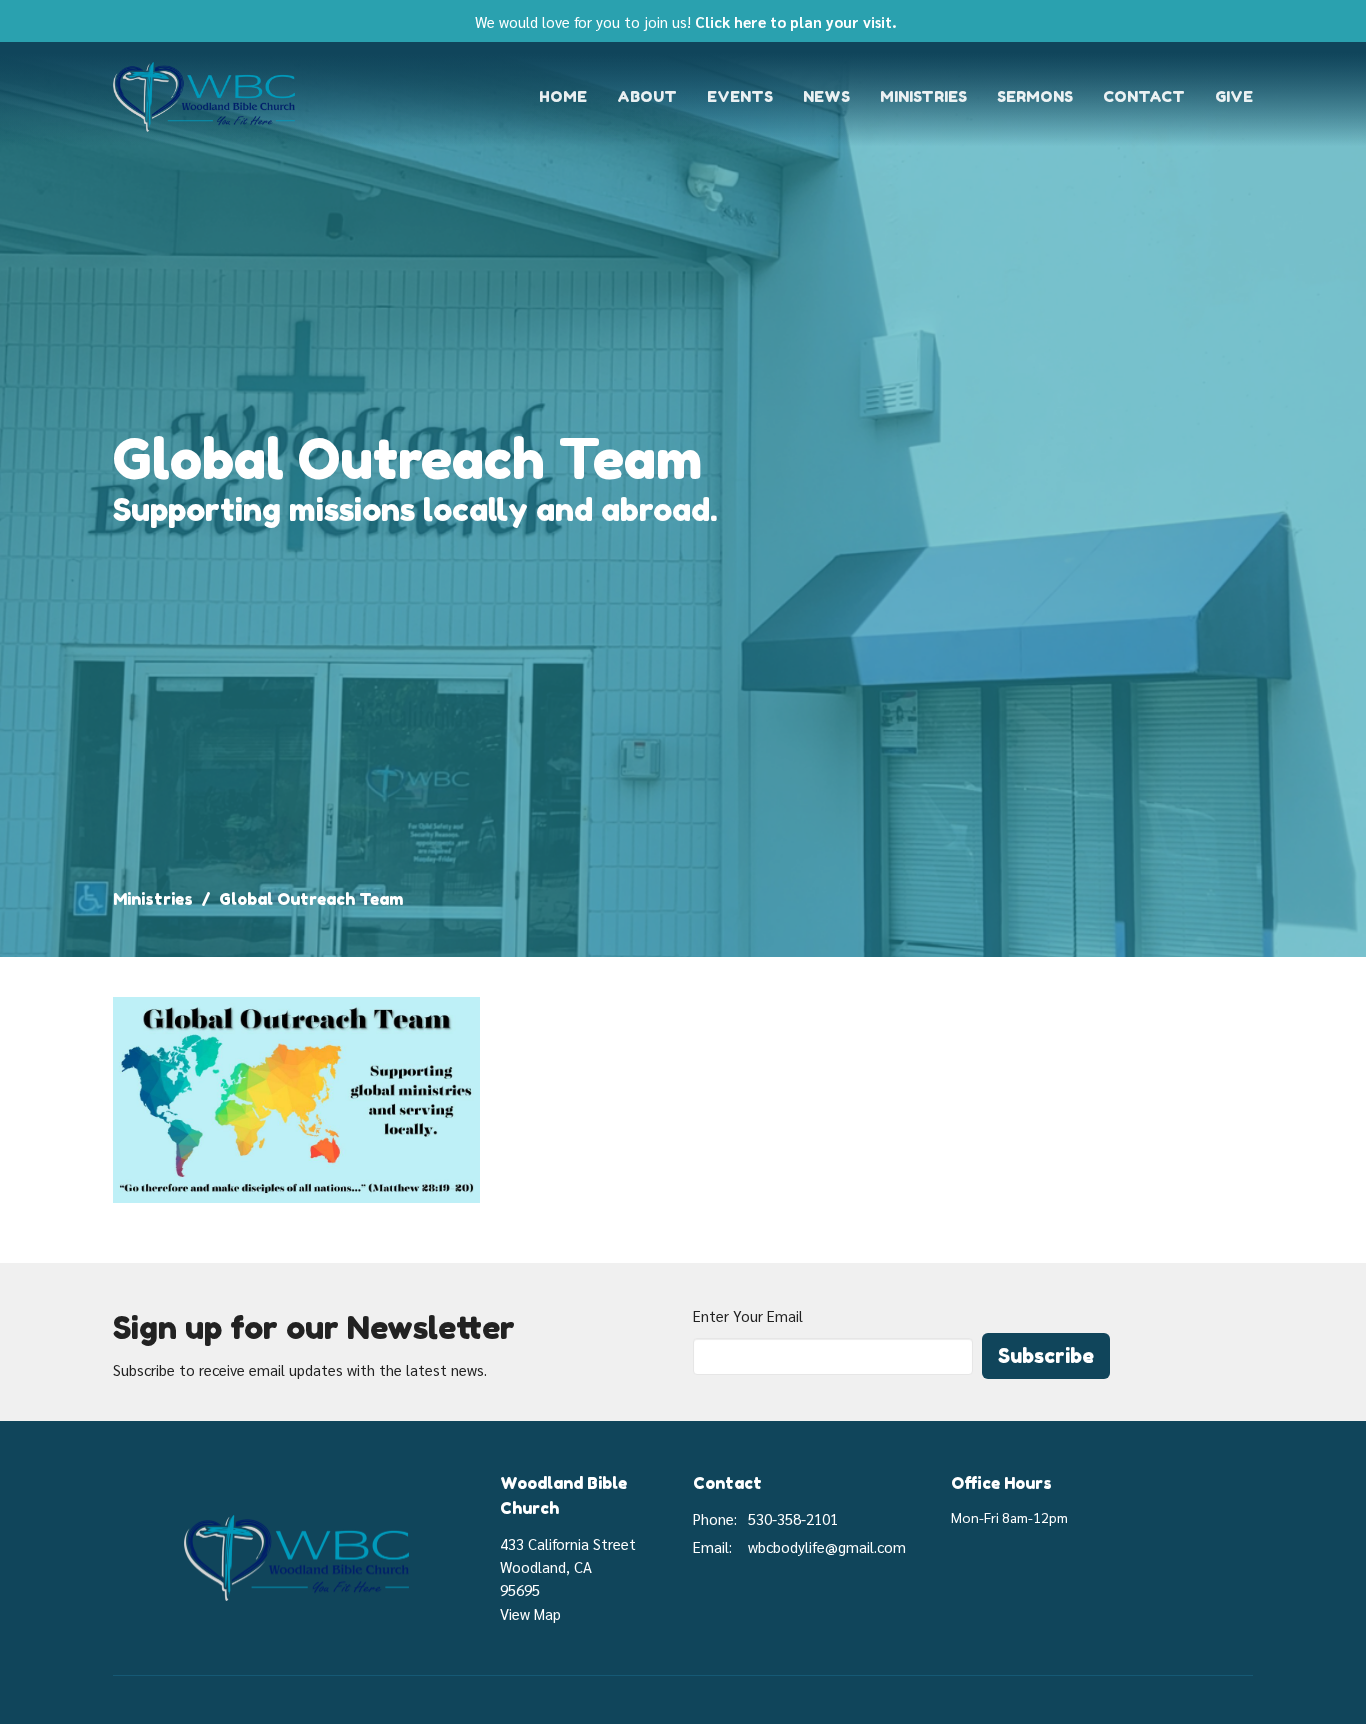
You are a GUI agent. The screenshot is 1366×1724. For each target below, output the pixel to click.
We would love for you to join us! (686, 21)
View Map (530, 1613)
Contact (1144, 96)
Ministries (923, 96)
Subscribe (1046, 1356)
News (826, 96)
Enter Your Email (748, 1315)
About (647, 96)
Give (1234, 96)
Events (740, 96)
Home (563, 96)
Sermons (1035, 96)
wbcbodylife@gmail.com (827, 1546)
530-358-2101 (793, 1518)
